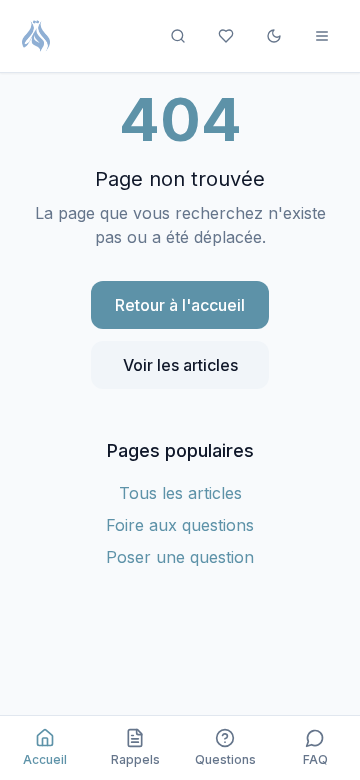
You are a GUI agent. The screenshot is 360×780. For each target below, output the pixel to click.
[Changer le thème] (274, 36)
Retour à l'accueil (180, 305)
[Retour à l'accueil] (36, 36)
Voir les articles (180, 365)
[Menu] (322, 36)
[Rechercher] (178, 36)
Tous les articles (180, 493)
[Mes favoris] (226, 36)
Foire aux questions (180, 525)
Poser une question (180, 557)
